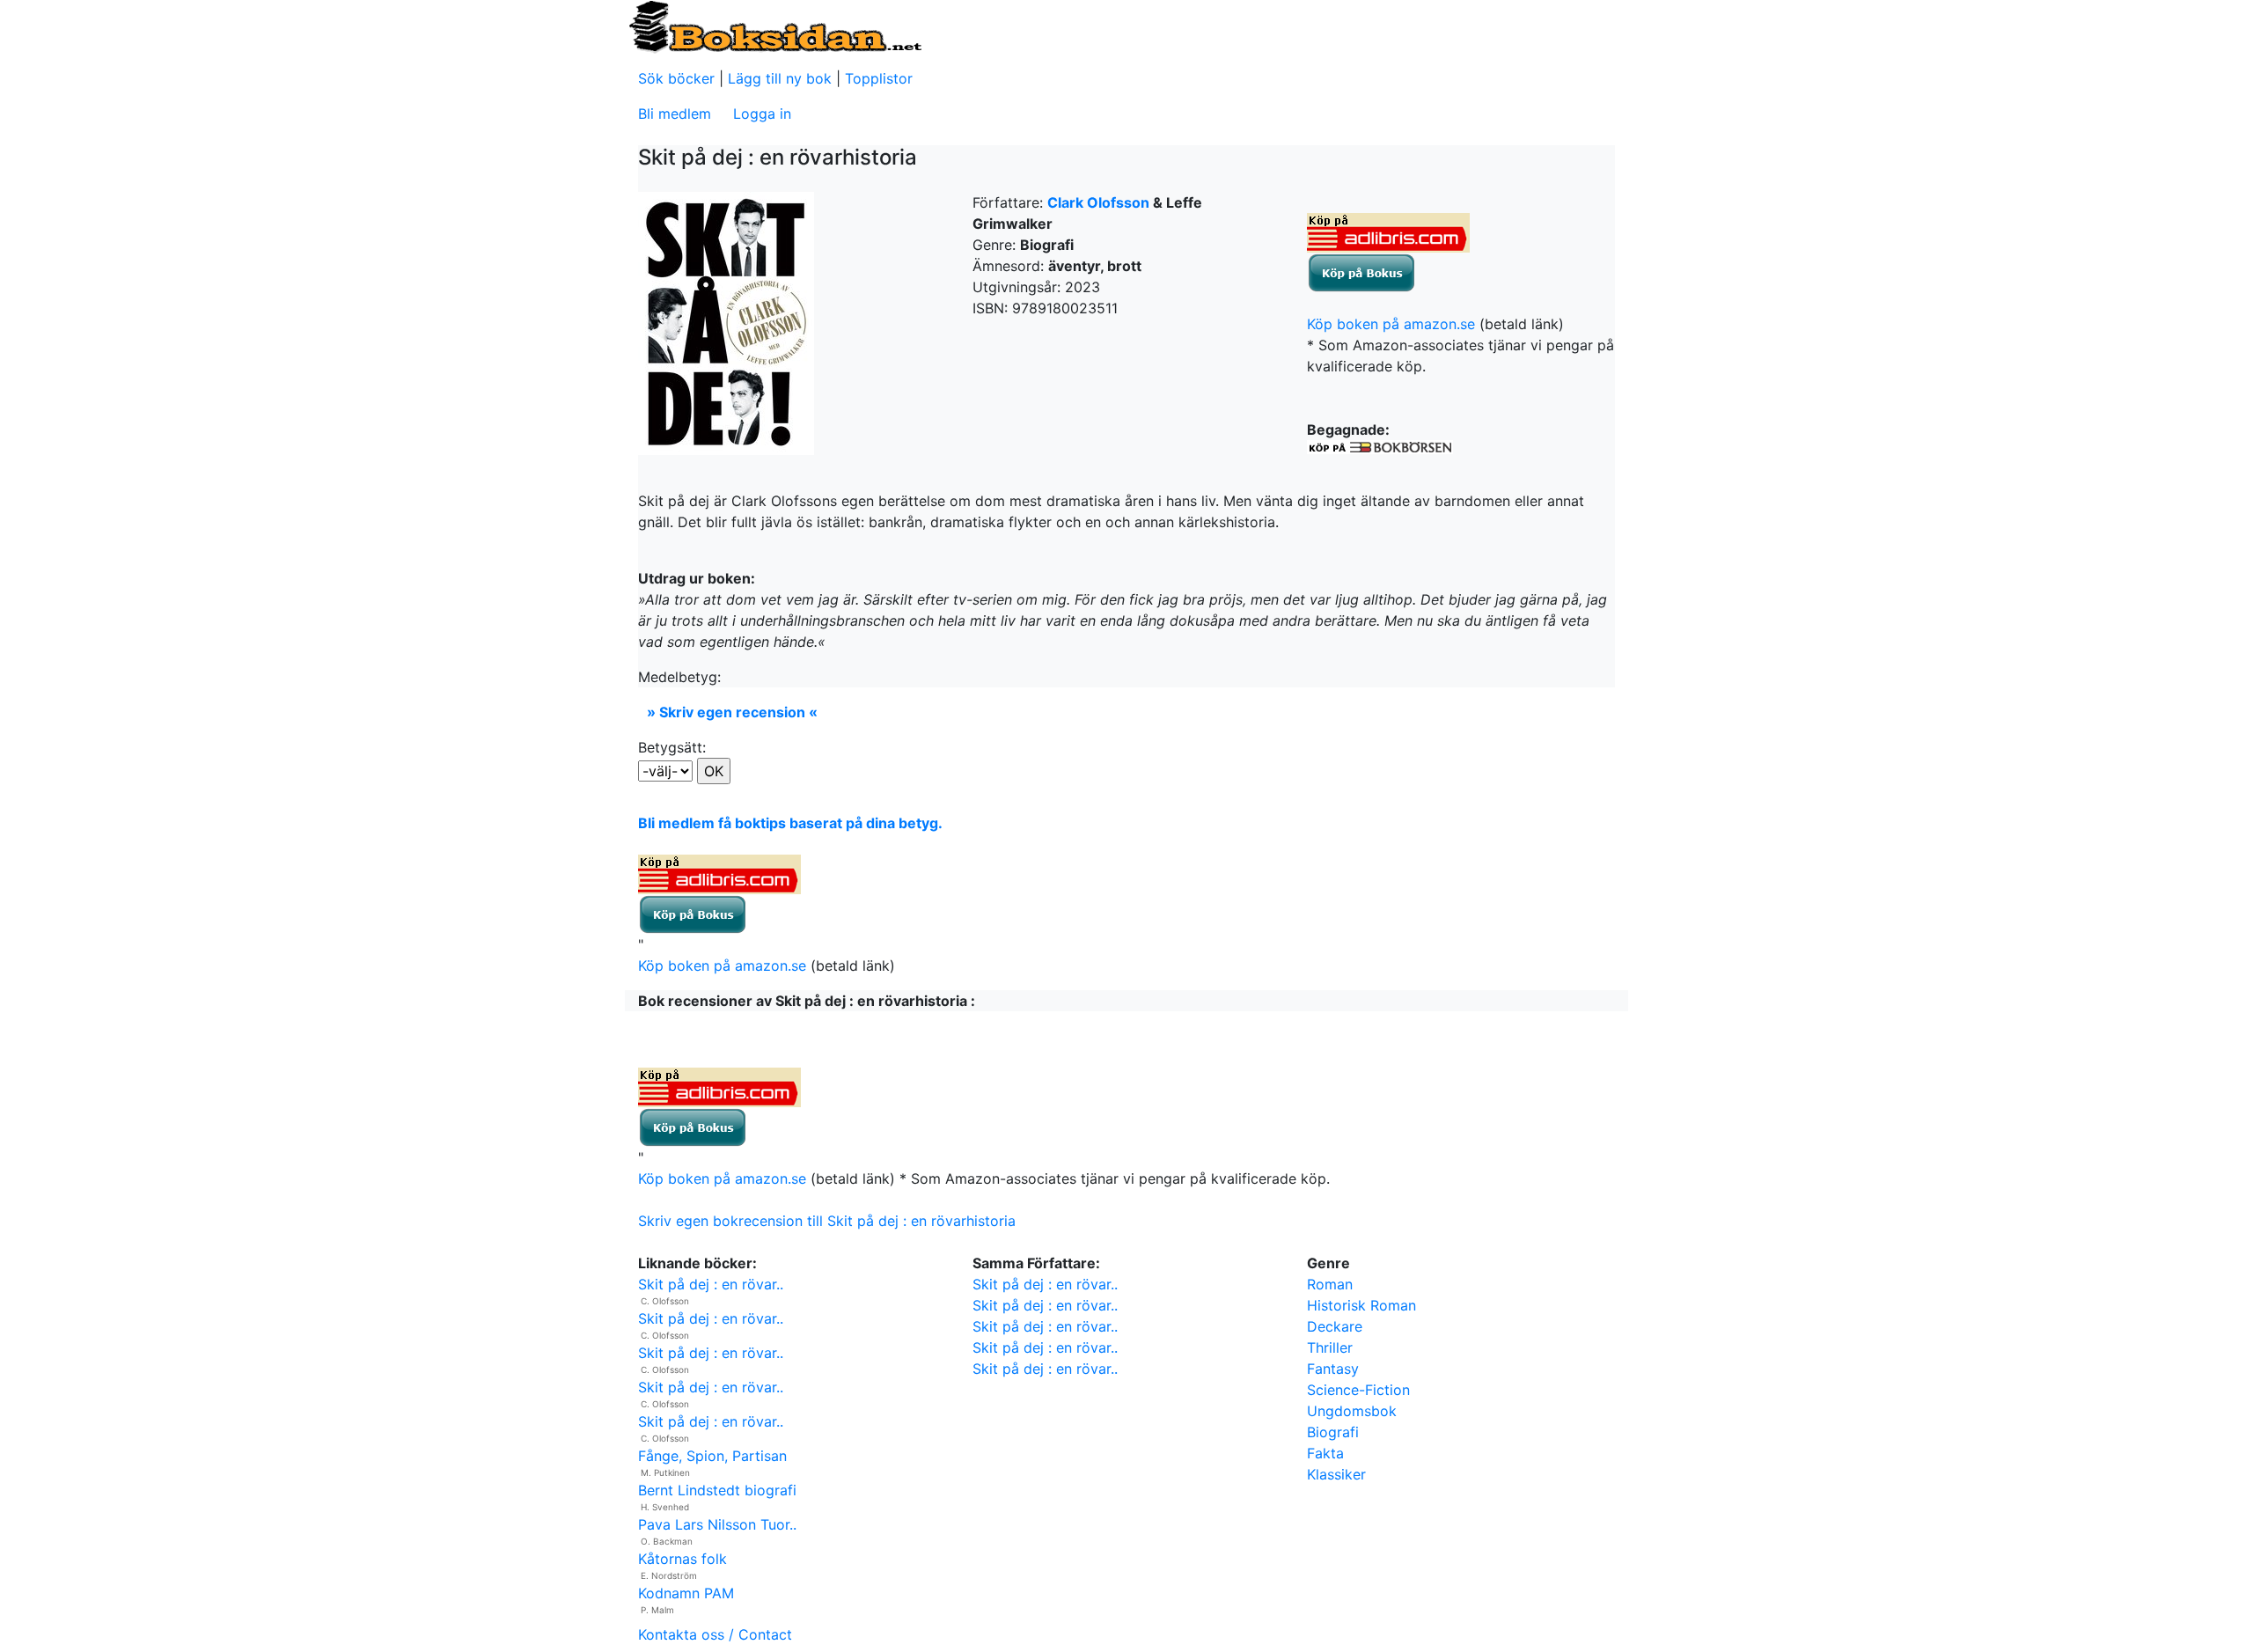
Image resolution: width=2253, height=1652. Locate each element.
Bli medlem (675, 114)
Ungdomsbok (1352, 1411)
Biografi (1333, 1432)
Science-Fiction (1358, 1390)
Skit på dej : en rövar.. (711, 1284)
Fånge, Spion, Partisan (712, 1456)
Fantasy (1333, 1369)
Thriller (1330, 1347)
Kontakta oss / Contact (715, 1634)
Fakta (1325, 1453)
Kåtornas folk (683, 1559)
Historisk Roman (1361, 1305)
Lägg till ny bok (780, 78)
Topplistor (879, 78)
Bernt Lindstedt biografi (717, 1490)
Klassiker (1336, 1474)
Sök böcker (676, 78)
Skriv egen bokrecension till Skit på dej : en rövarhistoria (827, 1221)
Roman (1330, 1284)
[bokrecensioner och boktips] (774, 26)
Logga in (762, 114)
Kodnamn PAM (686, 1593)
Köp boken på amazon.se (1391, 324)
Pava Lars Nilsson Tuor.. (717, 1524)
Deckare (1335, 1326)
